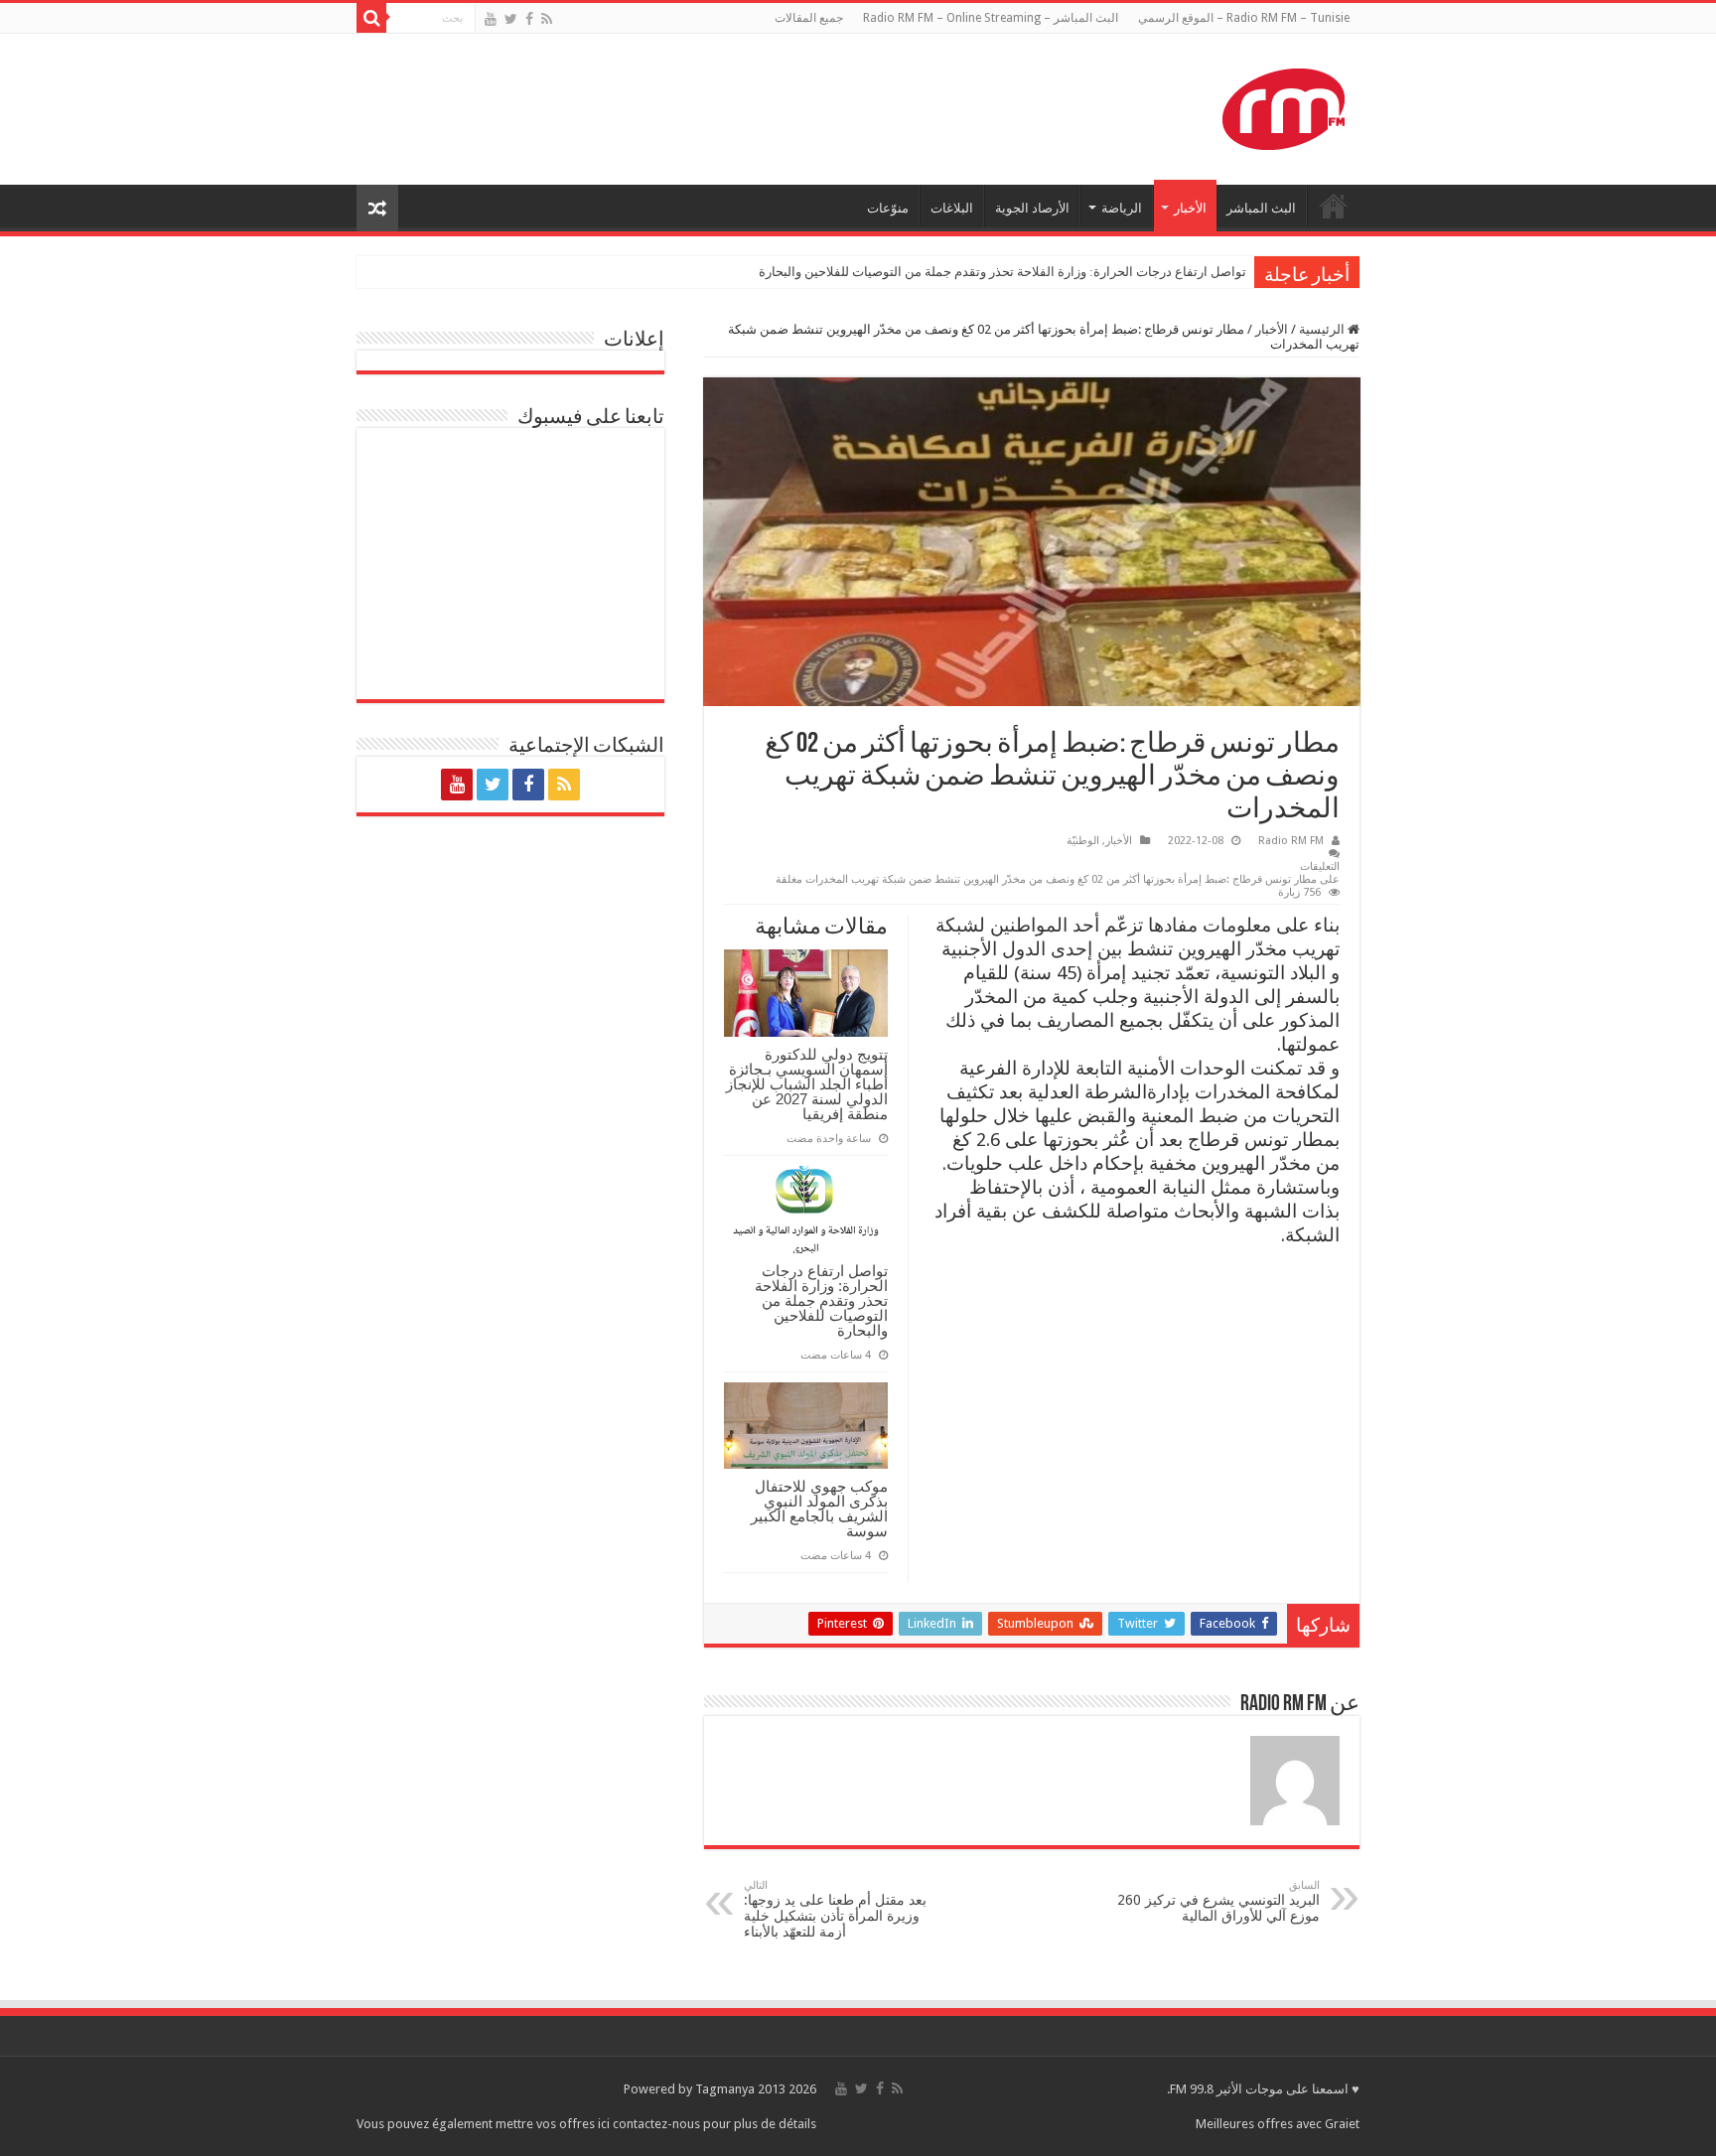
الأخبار (1190, 208)
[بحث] (371, 18)
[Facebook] (529, 19)
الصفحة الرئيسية (1334, 206)
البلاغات (952, 208)
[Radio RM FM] (1284, 105)
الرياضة (1122, 208)
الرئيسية (1323, 329)
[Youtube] (491, 19)
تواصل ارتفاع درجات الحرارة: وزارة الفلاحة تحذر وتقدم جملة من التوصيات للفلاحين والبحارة (1002, 272)
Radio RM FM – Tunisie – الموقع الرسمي (1244, 18)
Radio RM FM (1291, 841)
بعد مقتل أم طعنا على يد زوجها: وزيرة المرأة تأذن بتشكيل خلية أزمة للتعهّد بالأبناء (835, 1909)
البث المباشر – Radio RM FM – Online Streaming (991, 18)
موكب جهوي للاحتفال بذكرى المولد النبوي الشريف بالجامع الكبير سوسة (819, 1509)
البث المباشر (1261, 208)
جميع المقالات (809, 18)
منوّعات (888, 208)
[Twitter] (511, 19)
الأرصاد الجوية (1032, 208)
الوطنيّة (1083, 841)
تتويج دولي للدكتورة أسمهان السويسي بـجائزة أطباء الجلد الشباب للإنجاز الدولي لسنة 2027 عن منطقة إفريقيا (807, 1084)
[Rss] (547, 19)
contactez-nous (658, 2124)
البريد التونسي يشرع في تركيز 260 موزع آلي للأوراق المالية (1218, 1901)
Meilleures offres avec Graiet (1278, 2124)
